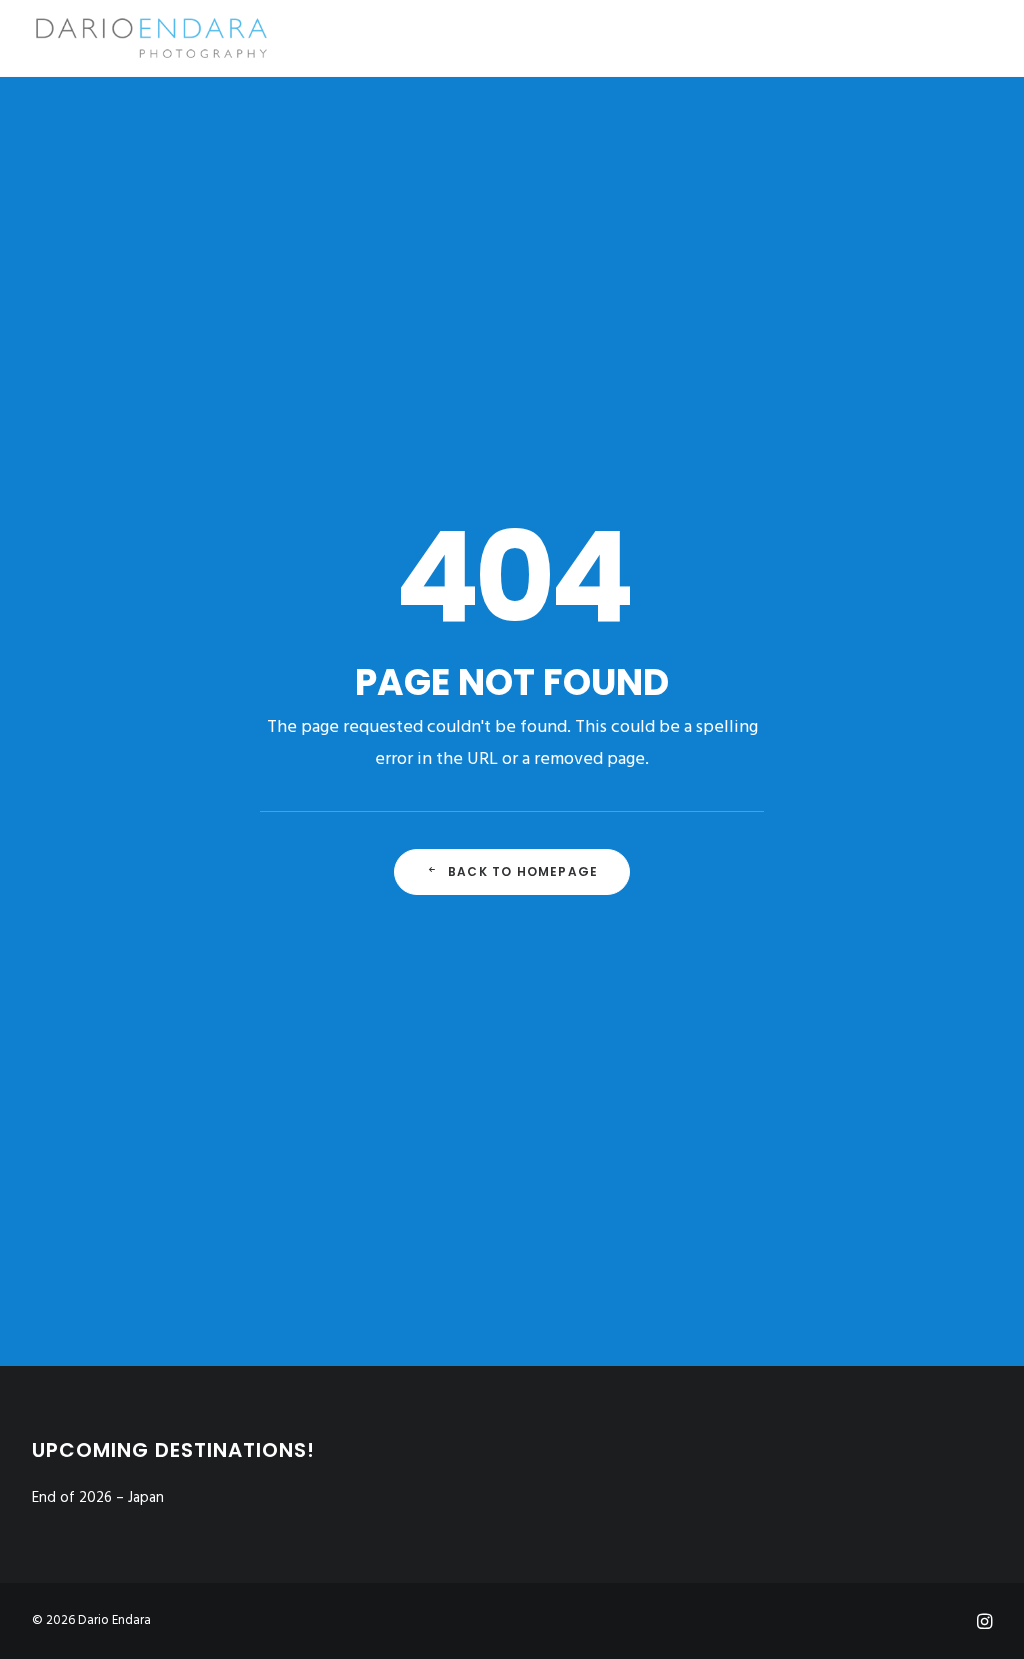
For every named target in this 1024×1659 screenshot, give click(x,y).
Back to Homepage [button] (523, 871)
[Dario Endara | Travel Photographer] (150, 38)
